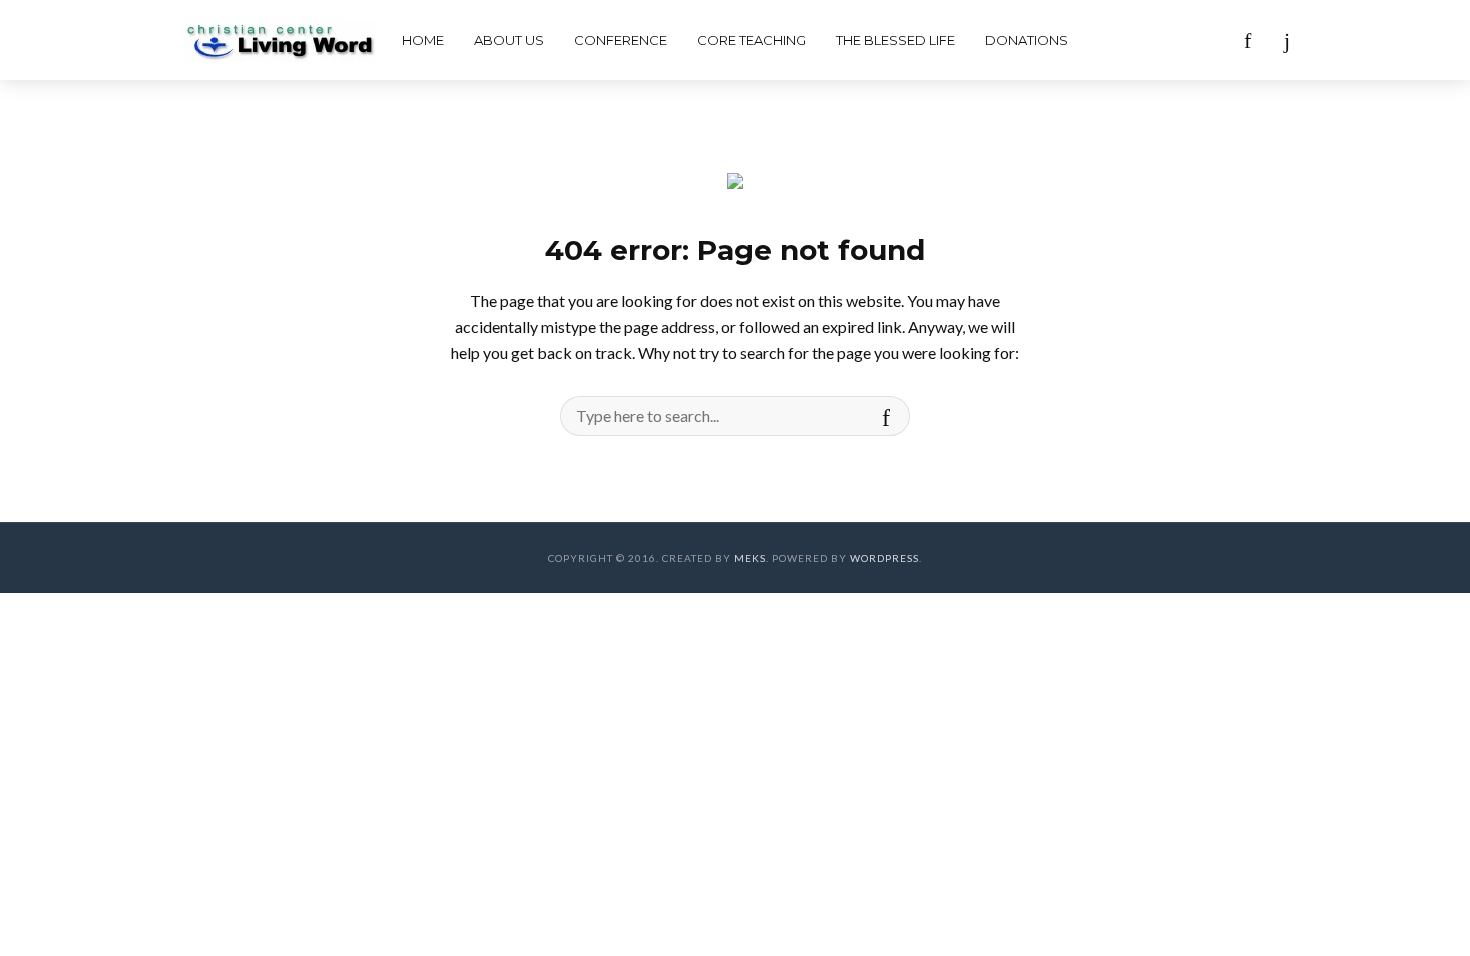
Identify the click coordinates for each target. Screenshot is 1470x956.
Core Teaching (751, 40)
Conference (620, 40)
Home (423, 40)
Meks (750, 558)
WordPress (884, 558)
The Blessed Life (895, 40)
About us (509, 40)
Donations (1026, 40)
